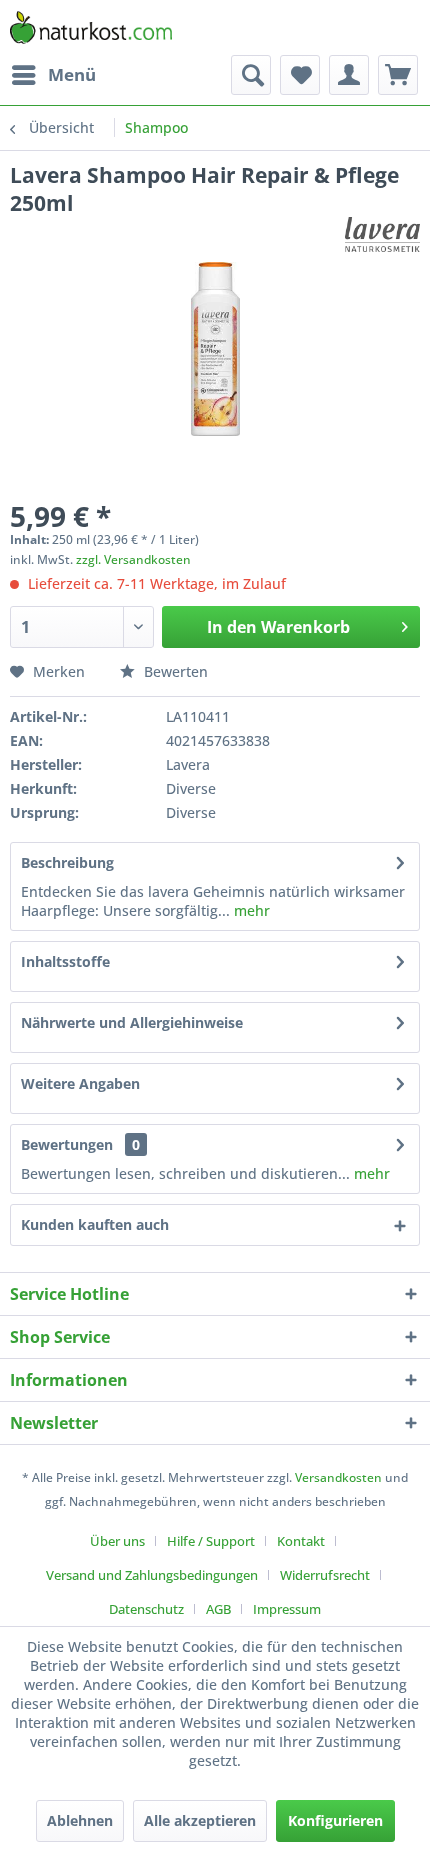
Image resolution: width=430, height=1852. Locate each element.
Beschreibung (67, 862)
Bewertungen (67, 1144)
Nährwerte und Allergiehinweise (132, 1022)
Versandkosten (338, 1477)
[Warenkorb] (398, 75)
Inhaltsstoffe (65, 961)
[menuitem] (53, 75)
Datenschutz (146, 1609)
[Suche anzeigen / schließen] (251, 75)
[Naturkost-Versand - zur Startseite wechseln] (91, 27)
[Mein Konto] (349, 75)
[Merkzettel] (300, 75)
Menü (72, 74)
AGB (218, 1609)
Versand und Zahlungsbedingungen (152, 1575)
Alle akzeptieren (200, 1820)
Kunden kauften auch (95, 1224)
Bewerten (174, 671)
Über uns (117, 1541)
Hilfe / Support (211, 1541)
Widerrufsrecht (325, 1575)
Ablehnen (80, 1820)
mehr (250, 910)
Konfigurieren (335, 1820)
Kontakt (301, 1541)
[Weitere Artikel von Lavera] (382, 234)
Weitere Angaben (80, 1083)
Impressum (287, 1609)
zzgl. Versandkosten (133, 559)
